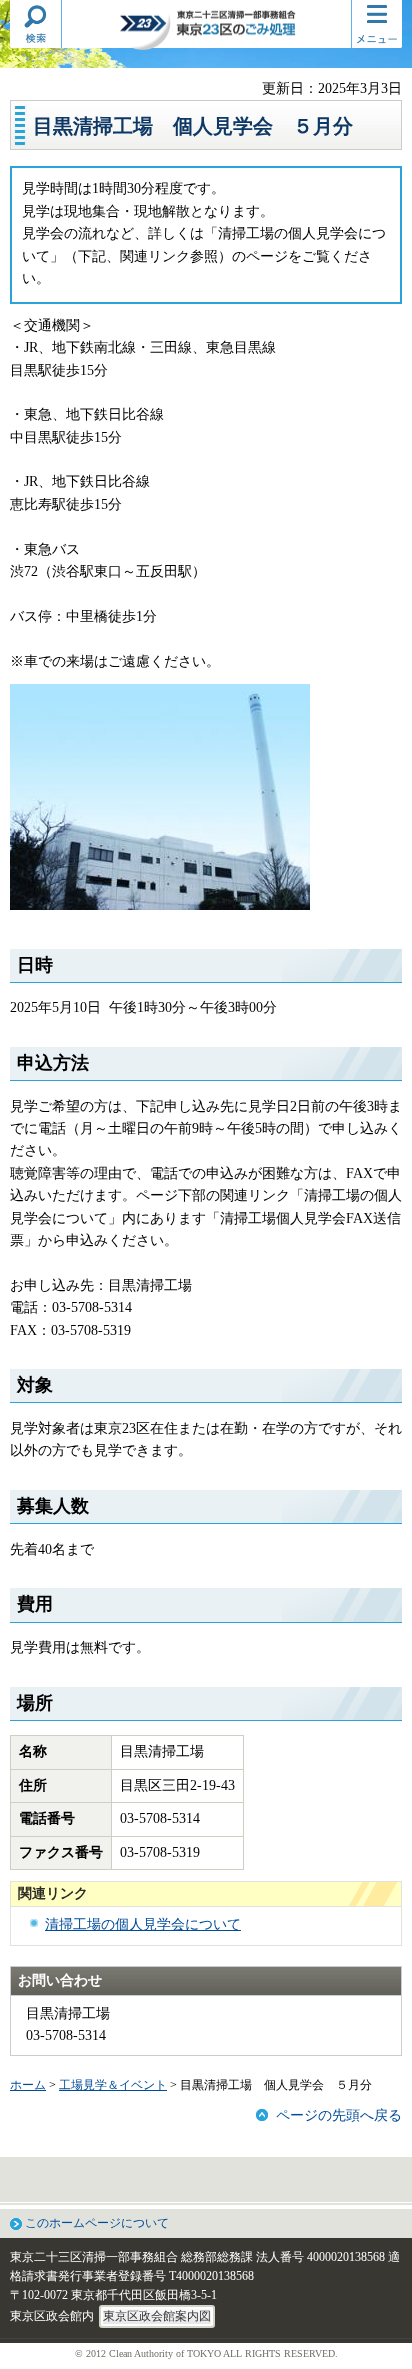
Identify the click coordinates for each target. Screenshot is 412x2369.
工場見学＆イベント (113, 2085)
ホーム (28, 2085)
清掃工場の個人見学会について (143, 1924)
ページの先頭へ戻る (339, 2115)
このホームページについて (97, 2223)
